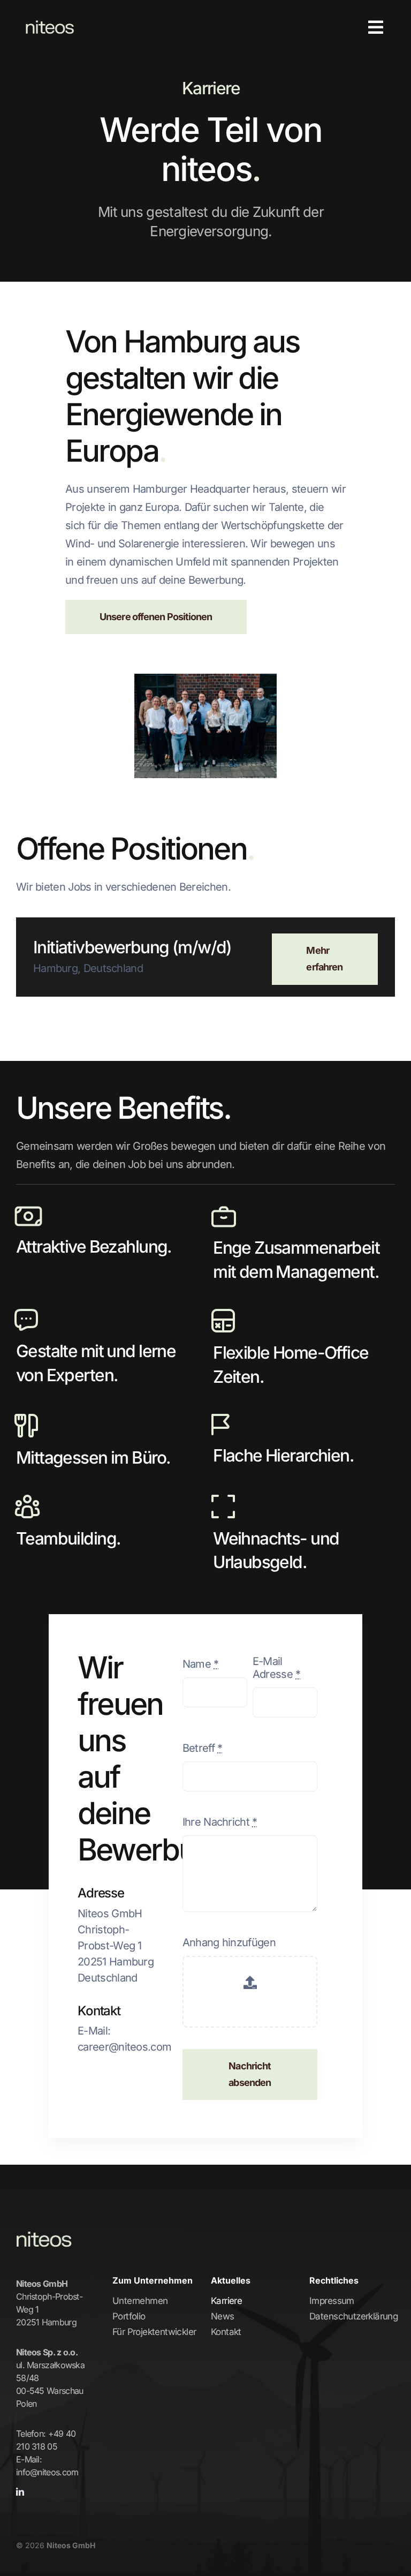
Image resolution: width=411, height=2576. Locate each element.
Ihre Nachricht (220, 1822)
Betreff (203, 1748)
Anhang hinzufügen (229, 1942)
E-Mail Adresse (277, 1668)
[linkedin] (20, 2492)
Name (201, 1664)
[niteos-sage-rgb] (50, 16)
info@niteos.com (47, 2472)
